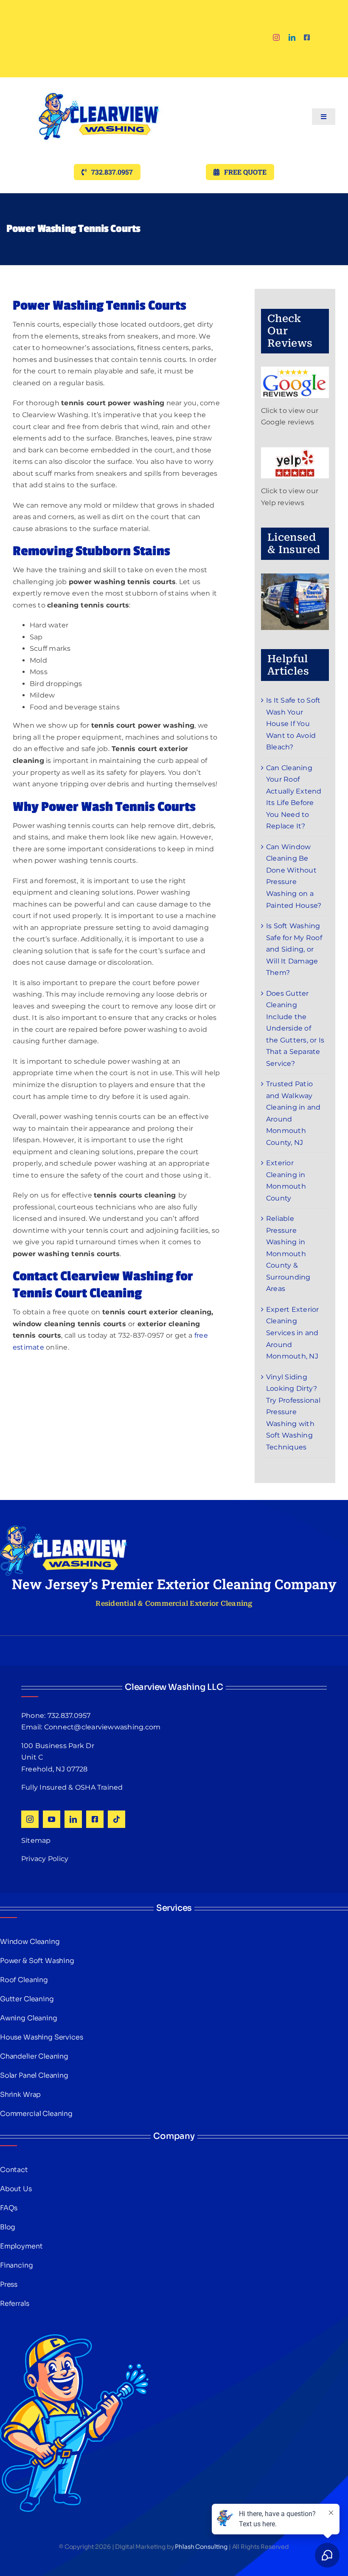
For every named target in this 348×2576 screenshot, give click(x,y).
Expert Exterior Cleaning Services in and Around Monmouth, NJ (293, 1333)
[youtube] (52, 1819)
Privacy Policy (45, 1859)
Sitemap (36, 1840)
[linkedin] (292, 37)
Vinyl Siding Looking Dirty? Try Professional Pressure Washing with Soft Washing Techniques (293, 1412)
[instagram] (276, 37)
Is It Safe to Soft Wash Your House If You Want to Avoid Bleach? (293, 724)
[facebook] (307, 37)
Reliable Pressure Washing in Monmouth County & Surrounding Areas (288, 1254)
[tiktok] (116, 1819)
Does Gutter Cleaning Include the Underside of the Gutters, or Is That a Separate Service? (295, 1028)
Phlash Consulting (201, 2547)
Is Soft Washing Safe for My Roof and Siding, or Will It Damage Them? (294, 949)
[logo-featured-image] (99, 80)
